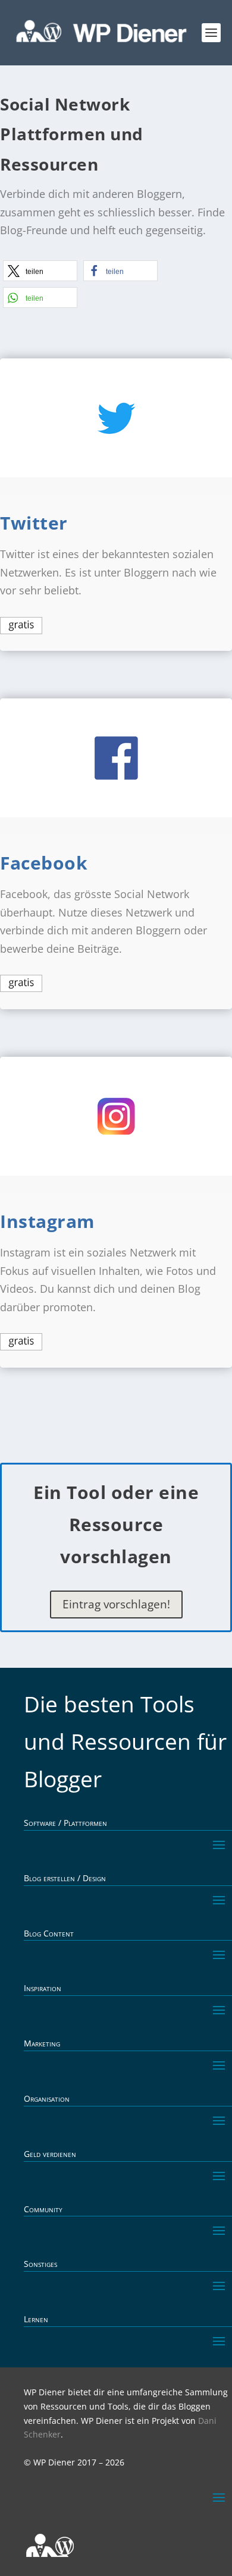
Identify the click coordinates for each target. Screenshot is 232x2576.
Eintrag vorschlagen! (116, 1604)
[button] (40, 271)
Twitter (34, 523)
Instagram (47, 1221)
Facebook (44, 863)
